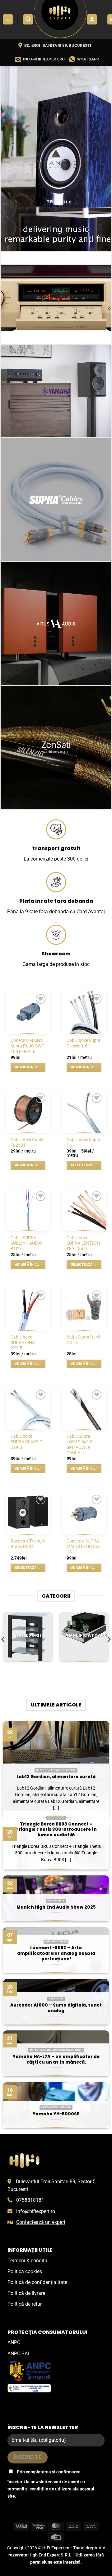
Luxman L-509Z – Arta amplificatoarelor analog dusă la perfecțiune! (56, 1953)
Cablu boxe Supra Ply (84, 1142)
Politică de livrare (26, 2293)
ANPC (14, 2342)
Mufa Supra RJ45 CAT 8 (84, 1340)
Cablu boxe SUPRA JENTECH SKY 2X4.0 (83, 1243)
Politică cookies (25, 2271)
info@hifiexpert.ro (36, 2211)
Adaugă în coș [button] (28, 1067)
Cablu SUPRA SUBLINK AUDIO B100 (26, 1243)
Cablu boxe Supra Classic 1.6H (84, 1043)
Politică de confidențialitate (37, 2282)
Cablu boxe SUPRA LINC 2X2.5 (23, 1342)
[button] (8, 19)
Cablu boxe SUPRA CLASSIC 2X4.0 (26, 1442)
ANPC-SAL (19, 2354)
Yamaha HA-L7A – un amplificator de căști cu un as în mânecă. (56, 2059)
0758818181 (30, 2200)
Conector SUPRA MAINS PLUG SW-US (84, 1546)
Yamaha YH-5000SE (56, 2114)
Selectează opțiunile (86, 1165)
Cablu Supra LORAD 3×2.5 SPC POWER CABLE (79, 1444)
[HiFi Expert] (60, 19)
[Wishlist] (41, 999)
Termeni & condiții (27, 2261)
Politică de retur (25, 2304)
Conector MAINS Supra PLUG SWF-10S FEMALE (28, 1046)
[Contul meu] (92, 19)
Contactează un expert (41, 2222)
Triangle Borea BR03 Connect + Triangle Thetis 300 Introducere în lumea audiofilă (56, 1830)
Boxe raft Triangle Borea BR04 (28, 1544)
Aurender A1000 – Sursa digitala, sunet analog (56, 2008)
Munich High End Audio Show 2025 (56, 1907)
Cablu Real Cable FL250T (27, 1142)
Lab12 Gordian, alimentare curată (56, 1777)
